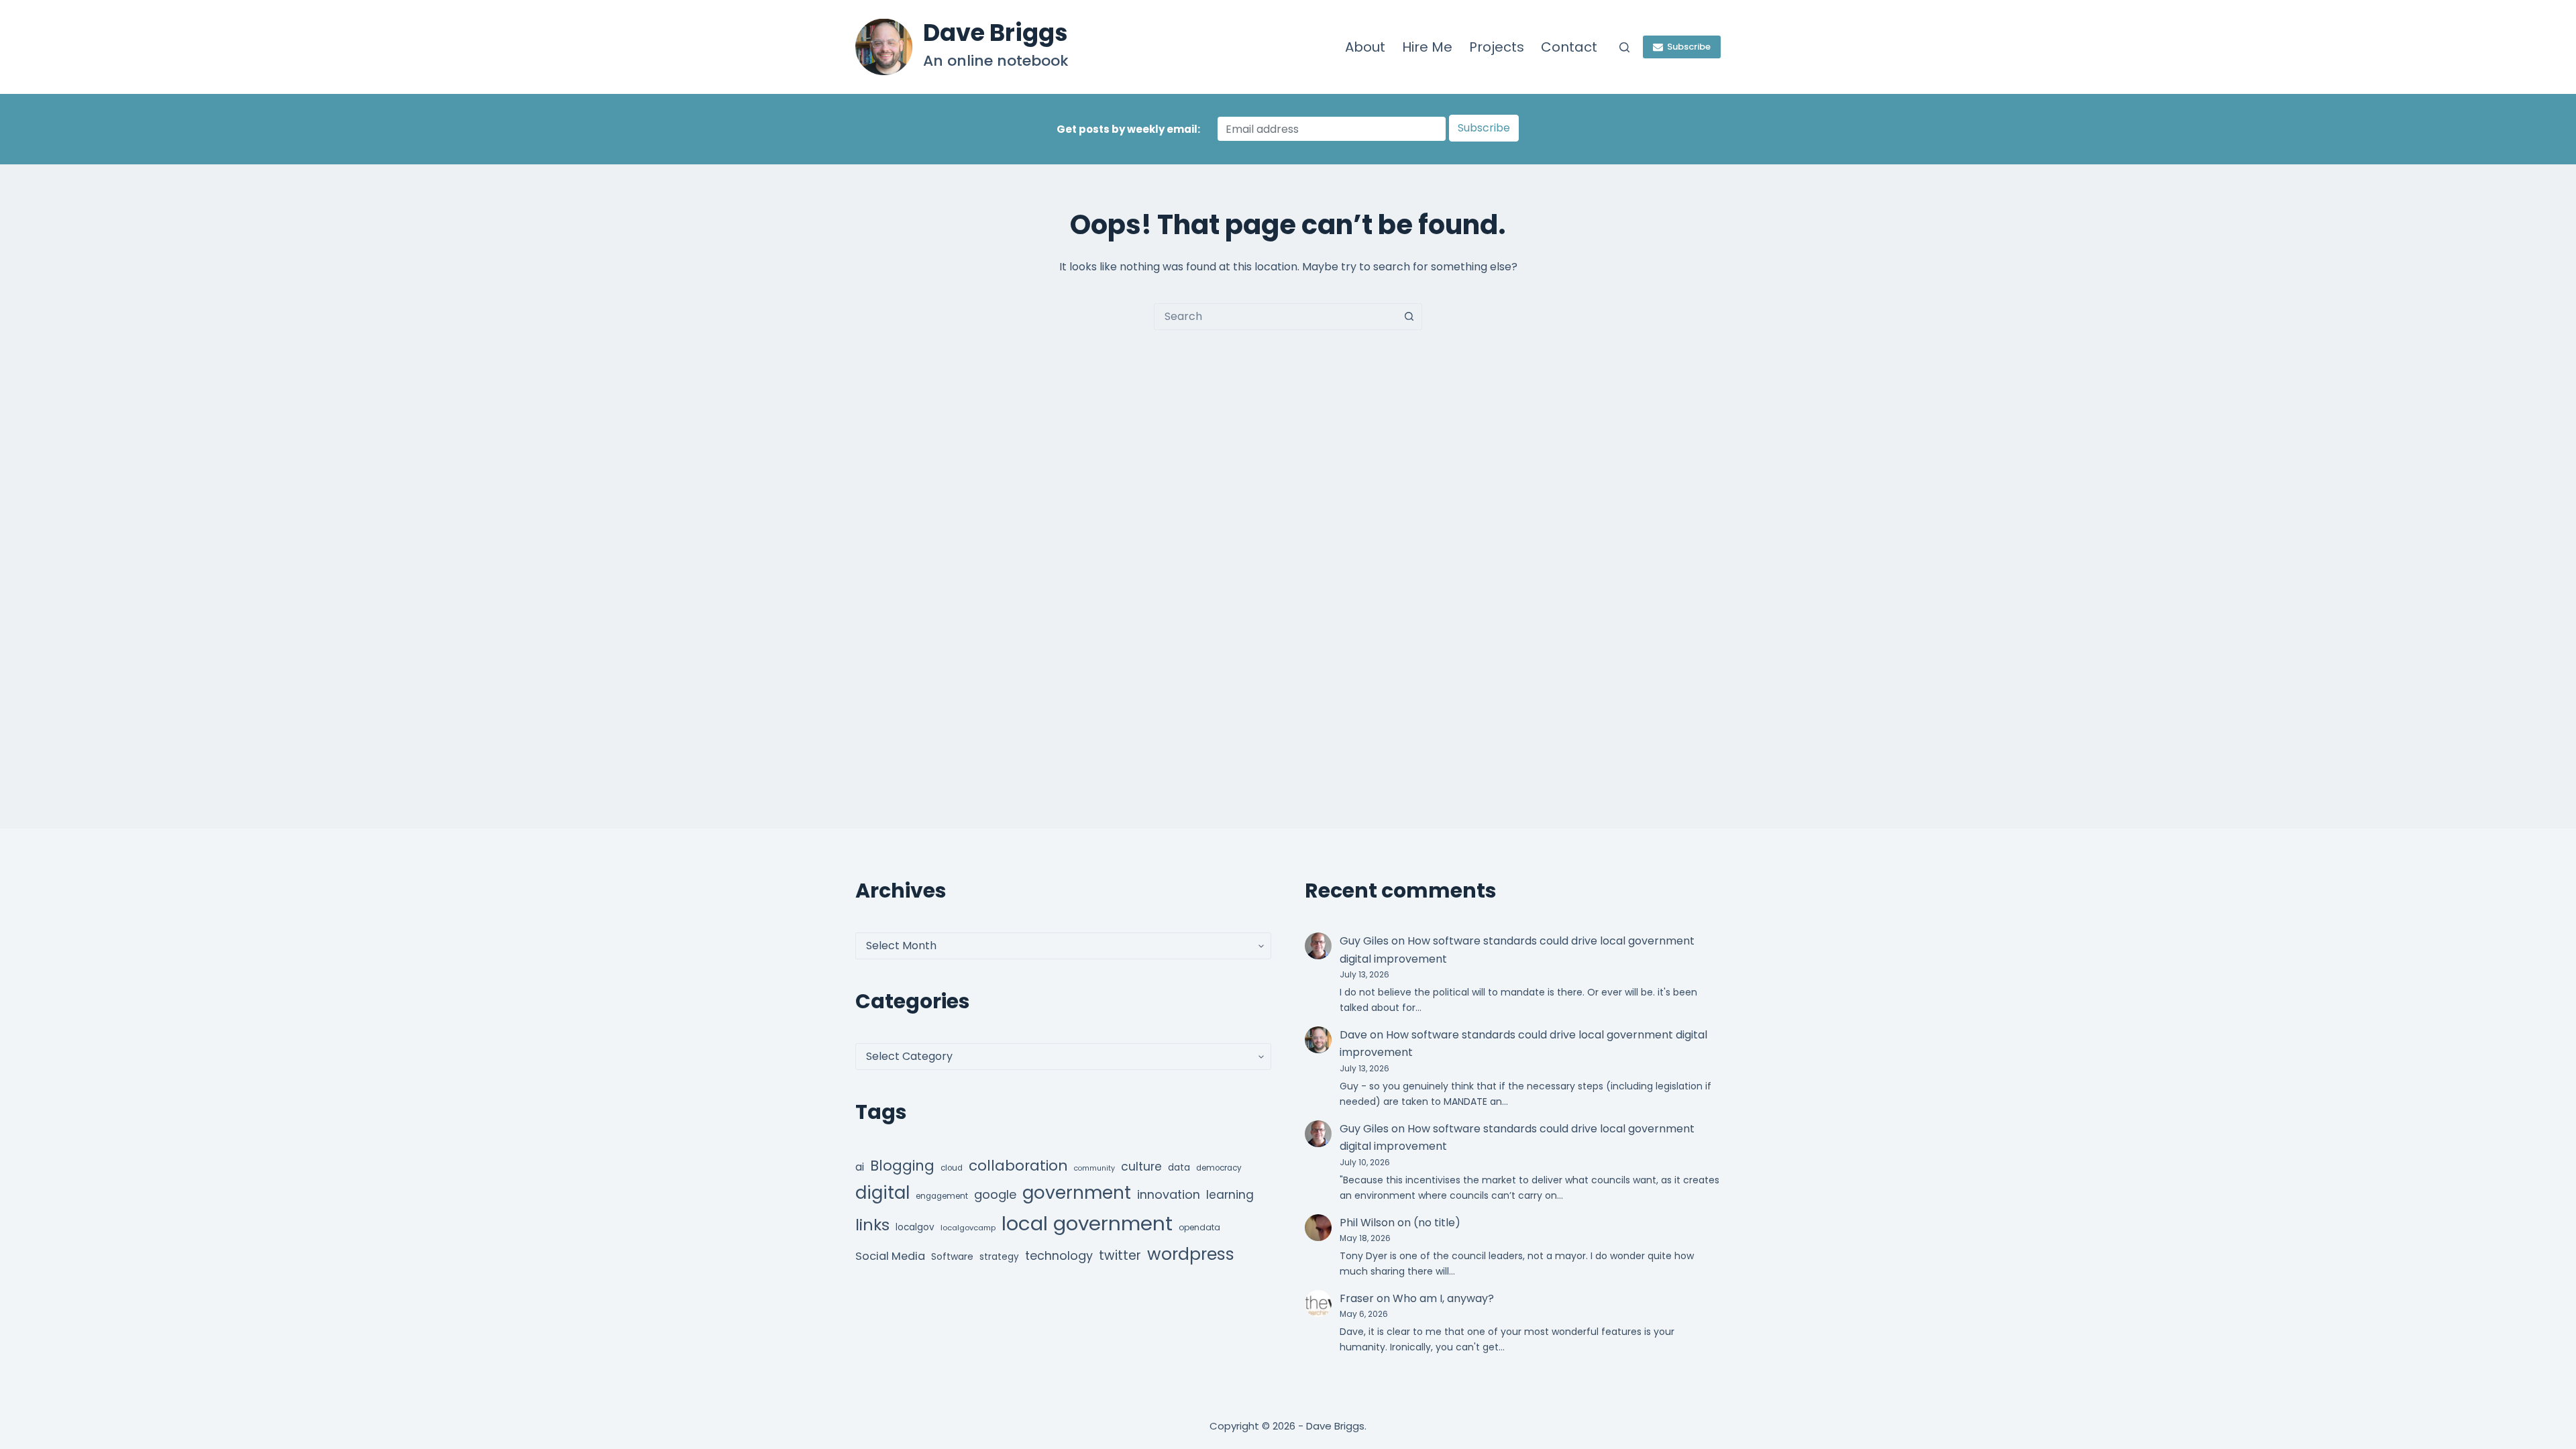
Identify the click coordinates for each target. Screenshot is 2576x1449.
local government (1087, 1223)
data (1179, 1168)
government (1077, 1192)
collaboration (1018, 1166)
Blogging (902, 1166)
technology (1059, 1255)
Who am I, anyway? (1443, 1298)
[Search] (1624, 47)
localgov (915, 1227)
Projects (1497, 47)
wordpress (1191, 1254)
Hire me (1427, 47)
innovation (1169, 1194)
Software (952, 1256)
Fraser (1357, 1298)
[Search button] (1409, 317)
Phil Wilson (1367, 1223)
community (1094, 1168)
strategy (999, 1257)
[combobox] (1275, 317)
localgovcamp (968, 1228)
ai (860, 1167)
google (995, 1194)
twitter (1120, 1255)
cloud (952, 1168)
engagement (942, 1196)
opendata (1199, 1227)
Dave (1353, 1035)
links (872, 1225)
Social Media (890, 1256)
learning (1230, 1195)
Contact (1569, 47)
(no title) (1437, 1223)
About (1365, 47)
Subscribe (1689, 47)
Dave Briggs (996, 33)
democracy (1219, 1168)
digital (882, 1193)
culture (1141, 1167)
